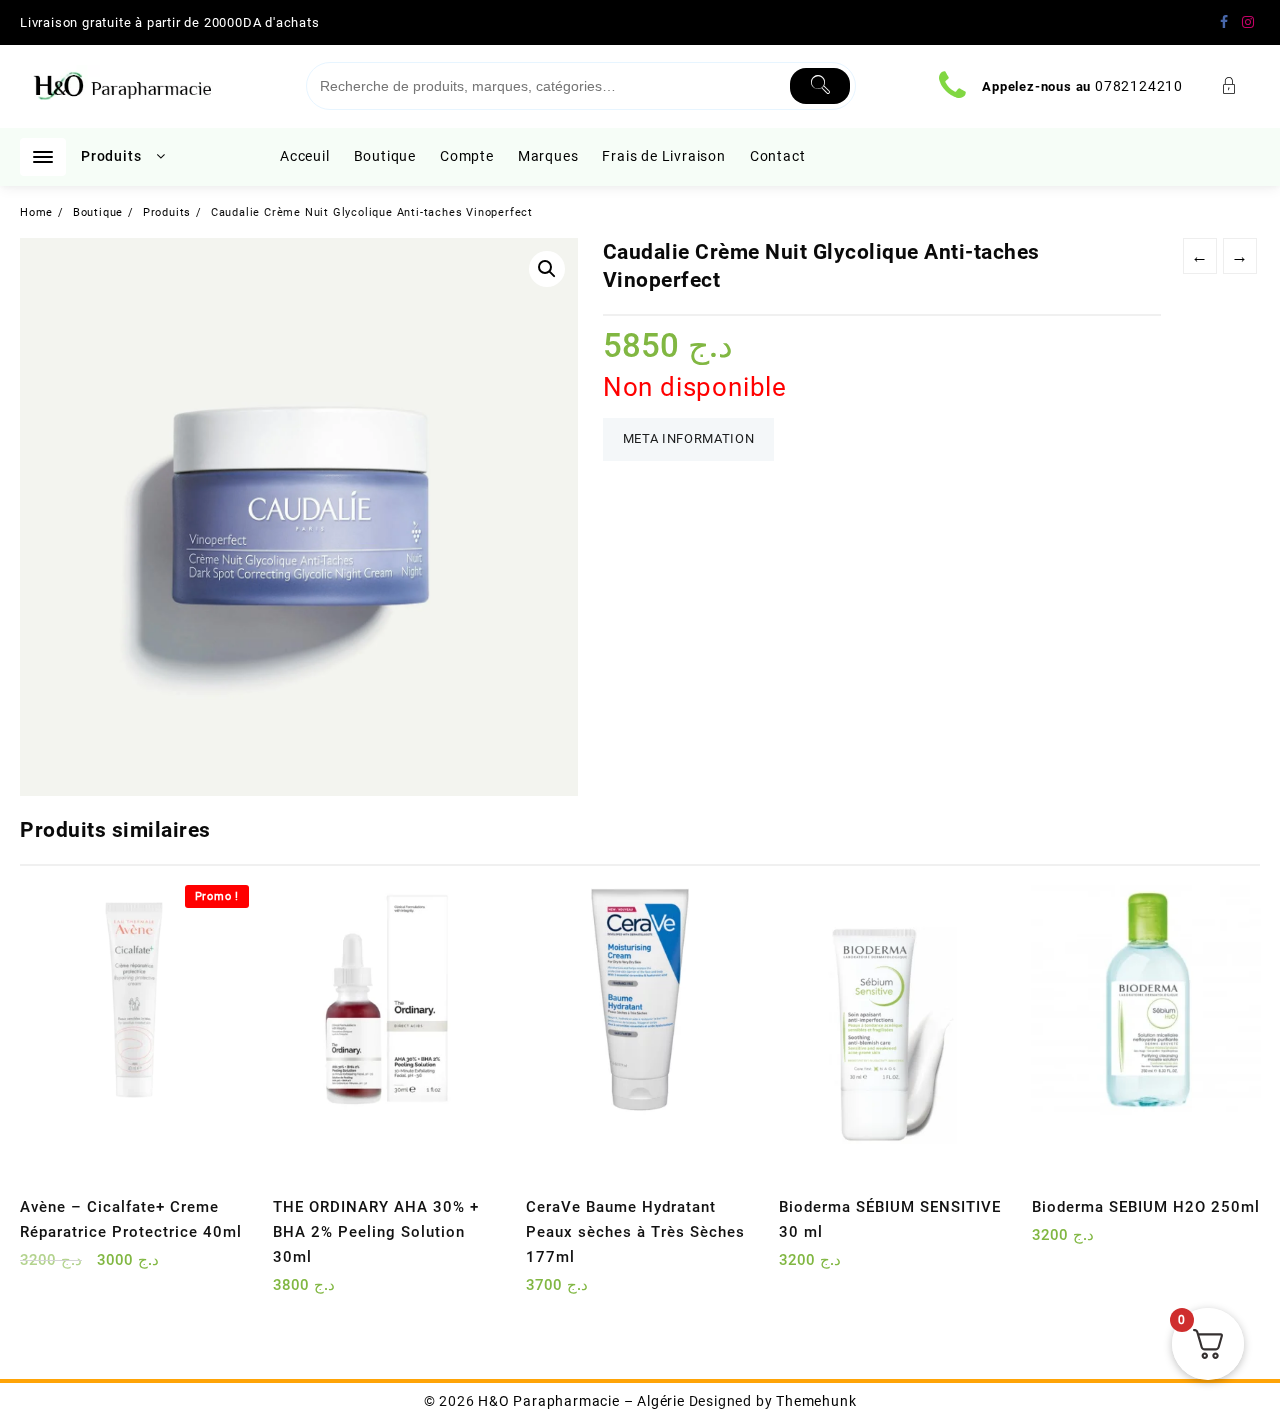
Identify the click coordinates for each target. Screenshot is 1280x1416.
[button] (547, 269)
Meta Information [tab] (688, 438)
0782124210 (1139, 86)
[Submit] (820, 86)
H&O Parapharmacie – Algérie (581, 1401)
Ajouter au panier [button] (37, 1267)
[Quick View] (76, 1267)
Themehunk (816, 1401)
